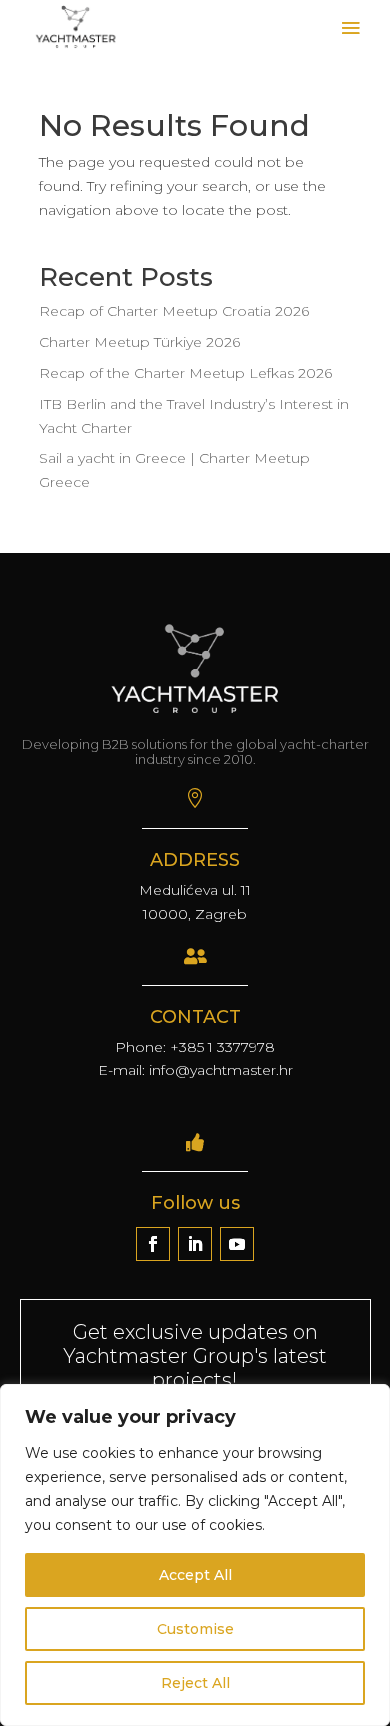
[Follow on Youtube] (237, 1244)
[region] (195, 1555)
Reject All (195, 1683)
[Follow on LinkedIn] (195, 1244)
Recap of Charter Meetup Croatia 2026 (174, 311)
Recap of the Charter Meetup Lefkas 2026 (185, 373)
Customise (195, 1629)
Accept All (195, 1575)
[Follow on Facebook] (153, 1244)
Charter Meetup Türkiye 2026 (139, 342)
